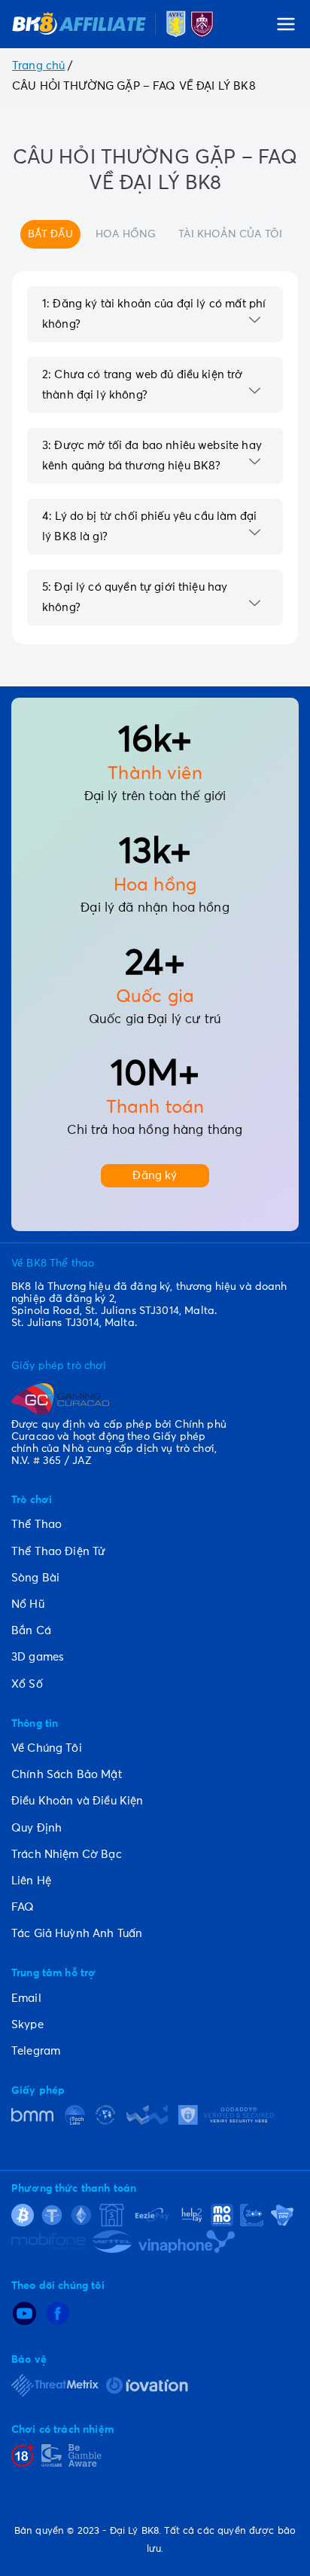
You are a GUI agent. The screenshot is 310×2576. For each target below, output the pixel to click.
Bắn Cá (31, 1631)
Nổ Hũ (28, 1604)
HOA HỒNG (126, 234)
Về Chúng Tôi (47, 1748)
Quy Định (36, 1828)
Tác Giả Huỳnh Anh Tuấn (77, 1934)
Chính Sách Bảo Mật (67, 1775)
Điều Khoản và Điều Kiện (77, 1801)
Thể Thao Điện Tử (58, 1552)
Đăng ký (155, 1176)
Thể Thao (36, 1525)
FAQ (23, 1907)
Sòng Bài (35, 1578)
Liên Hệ (31, 1881)
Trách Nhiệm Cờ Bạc (67, 1855)
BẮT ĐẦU (50, 234)
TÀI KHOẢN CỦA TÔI (230, 234)
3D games (38, 1657)
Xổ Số (27, 1684)
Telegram (36, 2051)
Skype (27, 2025)
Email (26, 1998)
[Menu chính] (286, 24)
